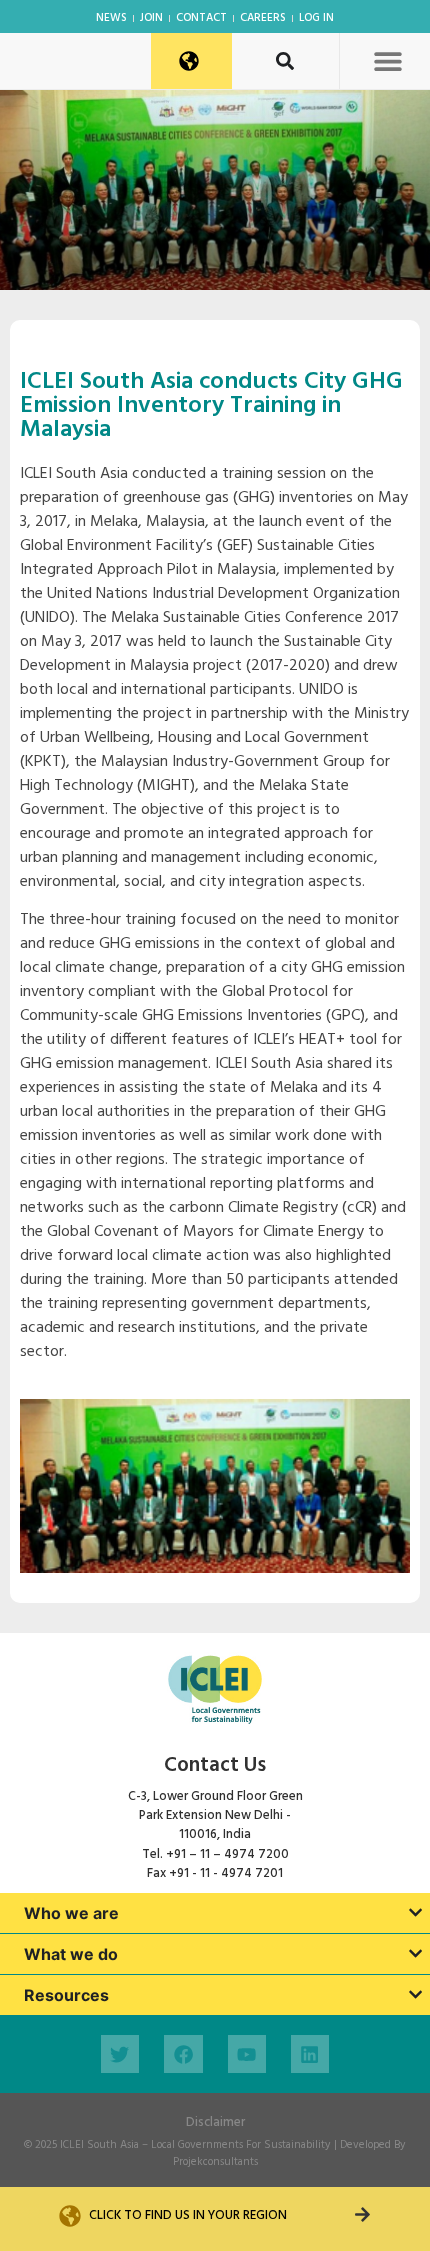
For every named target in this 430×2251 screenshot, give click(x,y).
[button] (387, 60)
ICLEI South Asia (99, 2145)
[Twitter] (120, 2054)
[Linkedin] (310, 2054)
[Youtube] (247, 2054)
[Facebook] (183, 2054)
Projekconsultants (215, 2162)
